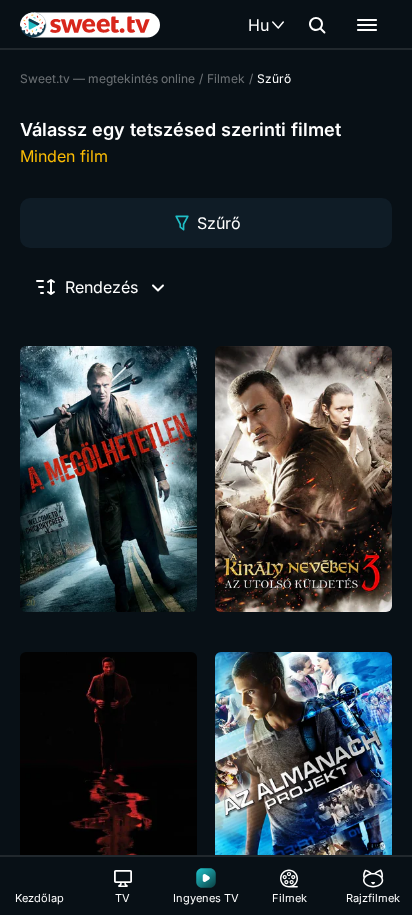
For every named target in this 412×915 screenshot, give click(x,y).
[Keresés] (317, 25)
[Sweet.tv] (90, 25)
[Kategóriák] (367, 25)
